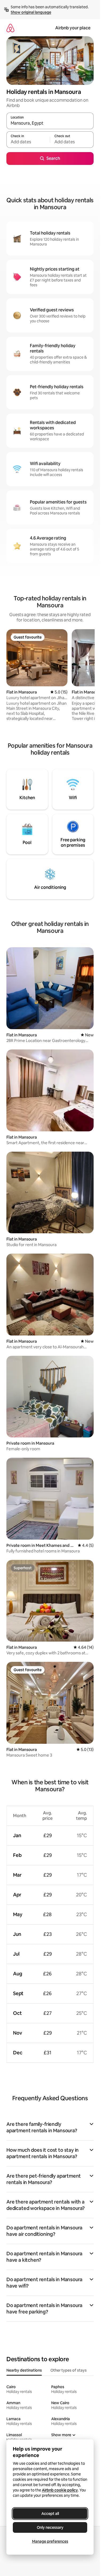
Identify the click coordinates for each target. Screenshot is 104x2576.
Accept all (50, 2514)
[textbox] (28, 142)
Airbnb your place (73, 28)
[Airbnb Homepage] (10, 28)
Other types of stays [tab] (69, 2370)
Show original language (31, 12)
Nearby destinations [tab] (24, 2370)
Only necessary (50, 2527)
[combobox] (50, 123)
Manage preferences (50, 2541)
